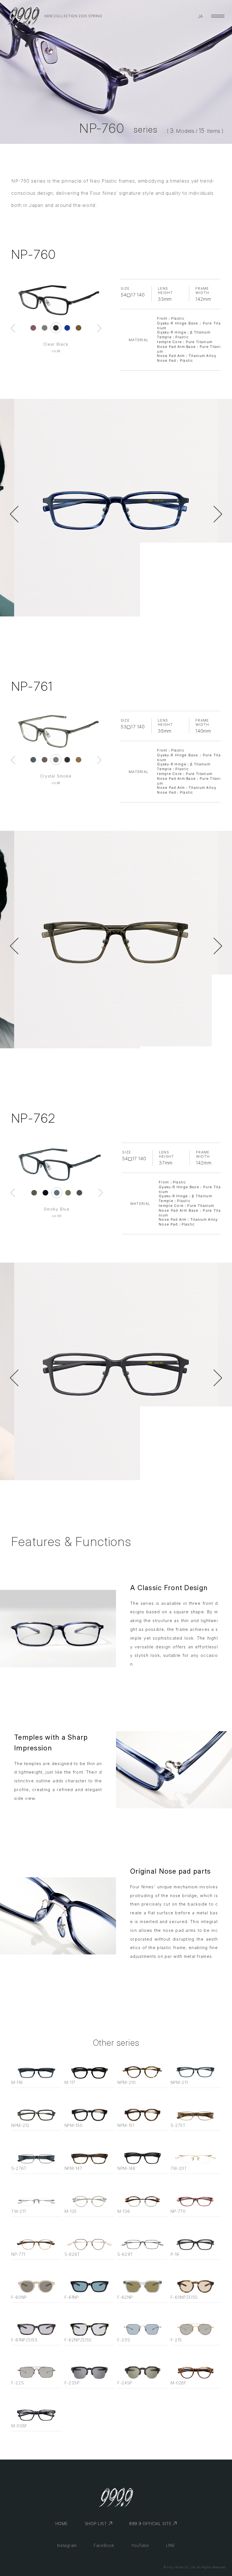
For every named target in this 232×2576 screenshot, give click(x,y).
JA (201, 16)
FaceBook (104, 2545)
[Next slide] (99, 328)
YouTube (140, 2545)
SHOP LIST (96, 2524)
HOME (62, 2524)
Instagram (67, 2545)
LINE (171, 2545)
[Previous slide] (13, 328)
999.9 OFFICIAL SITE (150, 2524)
